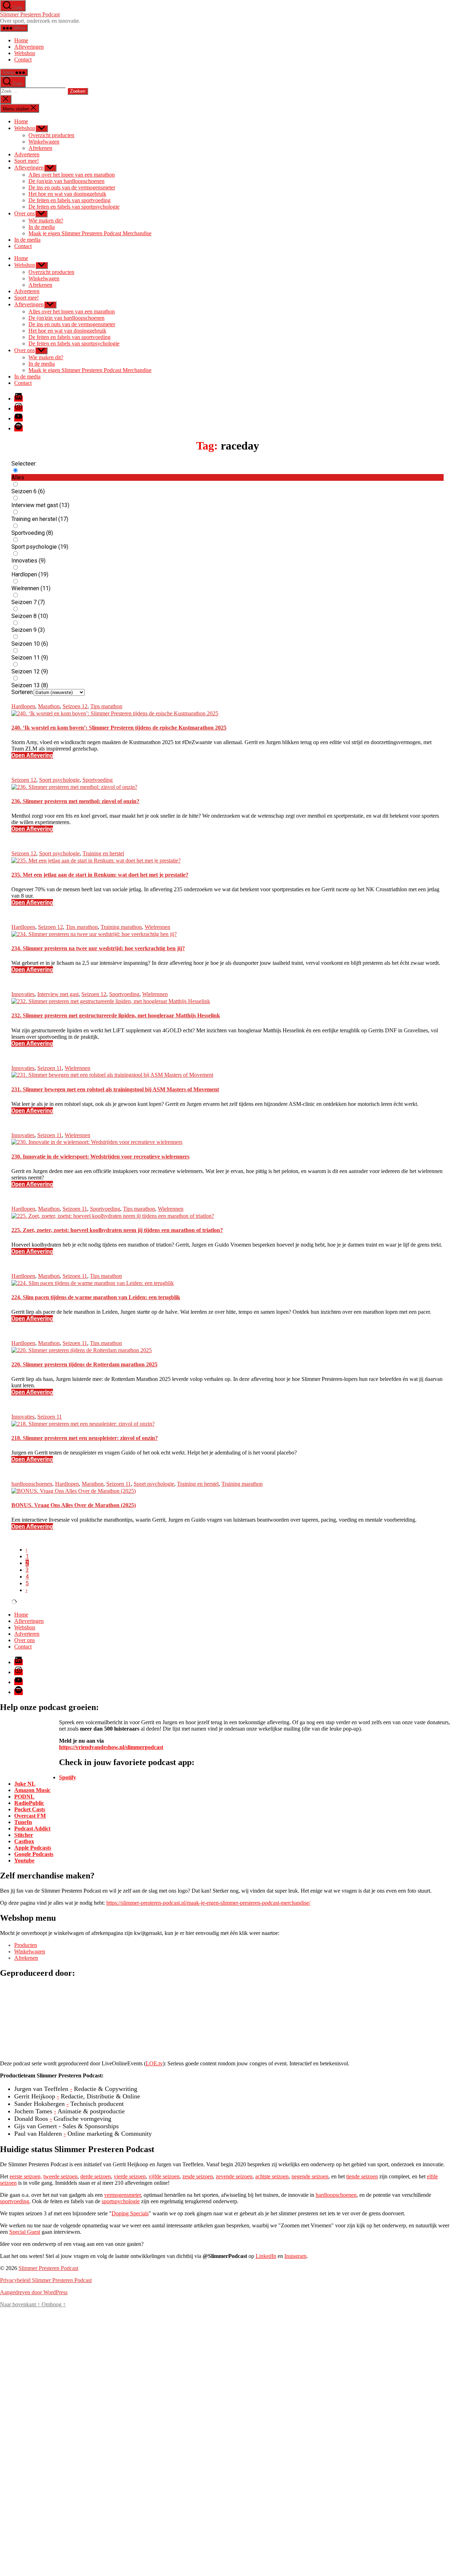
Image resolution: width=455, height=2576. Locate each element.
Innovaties (23, 994)
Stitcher (24, 1835)
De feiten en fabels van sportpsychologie (74, 207)
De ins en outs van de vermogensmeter (72, 187)
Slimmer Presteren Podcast (30, 14)
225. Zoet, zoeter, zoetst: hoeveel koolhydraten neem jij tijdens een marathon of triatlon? (117, 1230)
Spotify (68, 1777)
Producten (26, 1945)
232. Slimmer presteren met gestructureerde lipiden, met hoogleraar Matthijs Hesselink (116, 1015)
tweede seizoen (60, 2176)
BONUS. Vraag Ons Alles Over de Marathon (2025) (74, 1505)
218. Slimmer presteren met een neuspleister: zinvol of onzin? (85, 1438)
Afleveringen (29, 47)
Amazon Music (32, 1790)
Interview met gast (58, 994)
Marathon (49, 706)
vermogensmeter (122, 2195)
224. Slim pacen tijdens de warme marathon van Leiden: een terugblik (96, 1297)
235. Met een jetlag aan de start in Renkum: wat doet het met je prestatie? (100, 875)
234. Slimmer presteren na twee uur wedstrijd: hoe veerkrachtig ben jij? (98, 948)
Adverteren (27, 154)
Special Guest (25, 2232)
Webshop (25, 53)
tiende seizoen (362, 2176)
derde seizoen (96, 2176)
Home (21, 40)
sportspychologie (121, 2201)
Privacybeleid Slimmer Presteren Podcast (46, 2280)
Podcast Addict (32, 1829)
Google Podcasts (34, 1854)
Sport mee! (26, 161)
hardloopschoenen (32, 1484)
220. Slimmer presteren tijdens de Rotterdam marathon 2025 (84, 1364)
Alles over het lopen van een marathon (72, 175)
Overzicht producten (51, 135)
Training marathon (121, 927)
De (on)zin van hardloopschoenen (66, 181)
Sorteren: (23, 692)
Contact (23, 60)
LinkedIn (266, 2256)
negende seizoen (310, 2176)
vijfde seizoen (164, 2176)
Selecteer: (24, 464)
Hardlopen (23, 706)
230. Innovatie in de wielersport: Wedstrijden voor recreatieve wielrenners (100, 1157)
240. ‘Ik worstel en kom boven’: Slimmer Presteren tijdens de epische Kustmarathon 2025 (119, 728)
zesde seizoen (198, 2176)
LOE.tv (154, 2063)
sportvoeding (15, 2201)
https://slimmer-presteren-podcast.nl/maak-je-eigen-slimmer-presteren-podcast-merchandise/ (208, 1903)
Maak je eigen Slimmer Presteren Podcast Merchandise (90, 233)
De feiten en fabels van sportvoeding (69, 200)
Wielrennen (157, 927)
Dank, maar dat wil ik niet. (106, 2544)
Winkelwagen (44, 142)
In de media (42, 227)
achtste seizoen (272, 2176)
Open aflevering (32, 755)
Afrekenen (40, 148)
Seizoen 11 (50, 1068)
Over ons (25, 213)
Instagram (295, 2256)
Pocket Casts (30, 1809)
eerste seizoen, (26, 2176)
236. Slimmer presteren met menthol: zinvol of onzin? (75, 801)
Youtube (24, 1860)
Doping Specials (130, 2213)
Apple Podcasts (33, 1848)
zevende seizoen (234, 2176)
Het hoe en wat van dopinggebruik (67, 194)
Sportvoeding (98, 780)
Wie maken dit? (46, 221)
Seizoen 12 (75, 706)
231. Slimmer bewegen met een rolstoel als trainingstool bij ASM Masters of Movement (115, 1089)
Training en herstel (103, 853)
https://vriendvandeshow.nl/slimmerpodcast (111, 1747)
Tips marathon (106, 706)
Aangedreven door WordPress (34, 2292)
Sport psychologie (59, 780)
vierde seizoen (130, 2176)
